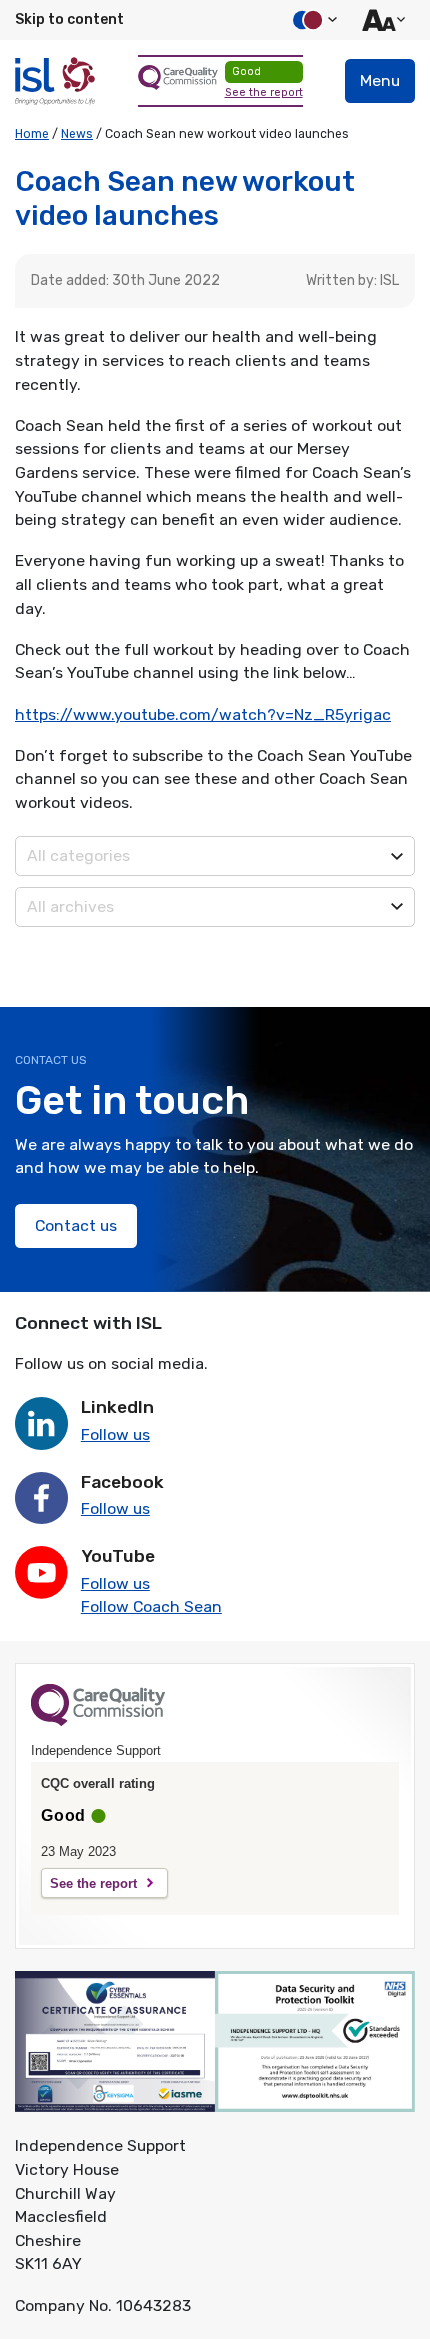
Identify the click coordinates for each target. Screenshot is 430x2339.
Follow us (115, 1434)
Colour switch (312, 20)
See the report (264, 92)
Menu (380, 80)
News (77, 134)
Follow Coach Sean (151, 1606)
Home (32, 134)
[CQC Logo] (98, 1721)
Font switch (381, 20)
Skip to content (69, 19)
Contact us (76, 1225)
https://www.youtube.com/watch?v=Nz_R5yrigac (203, 714)
